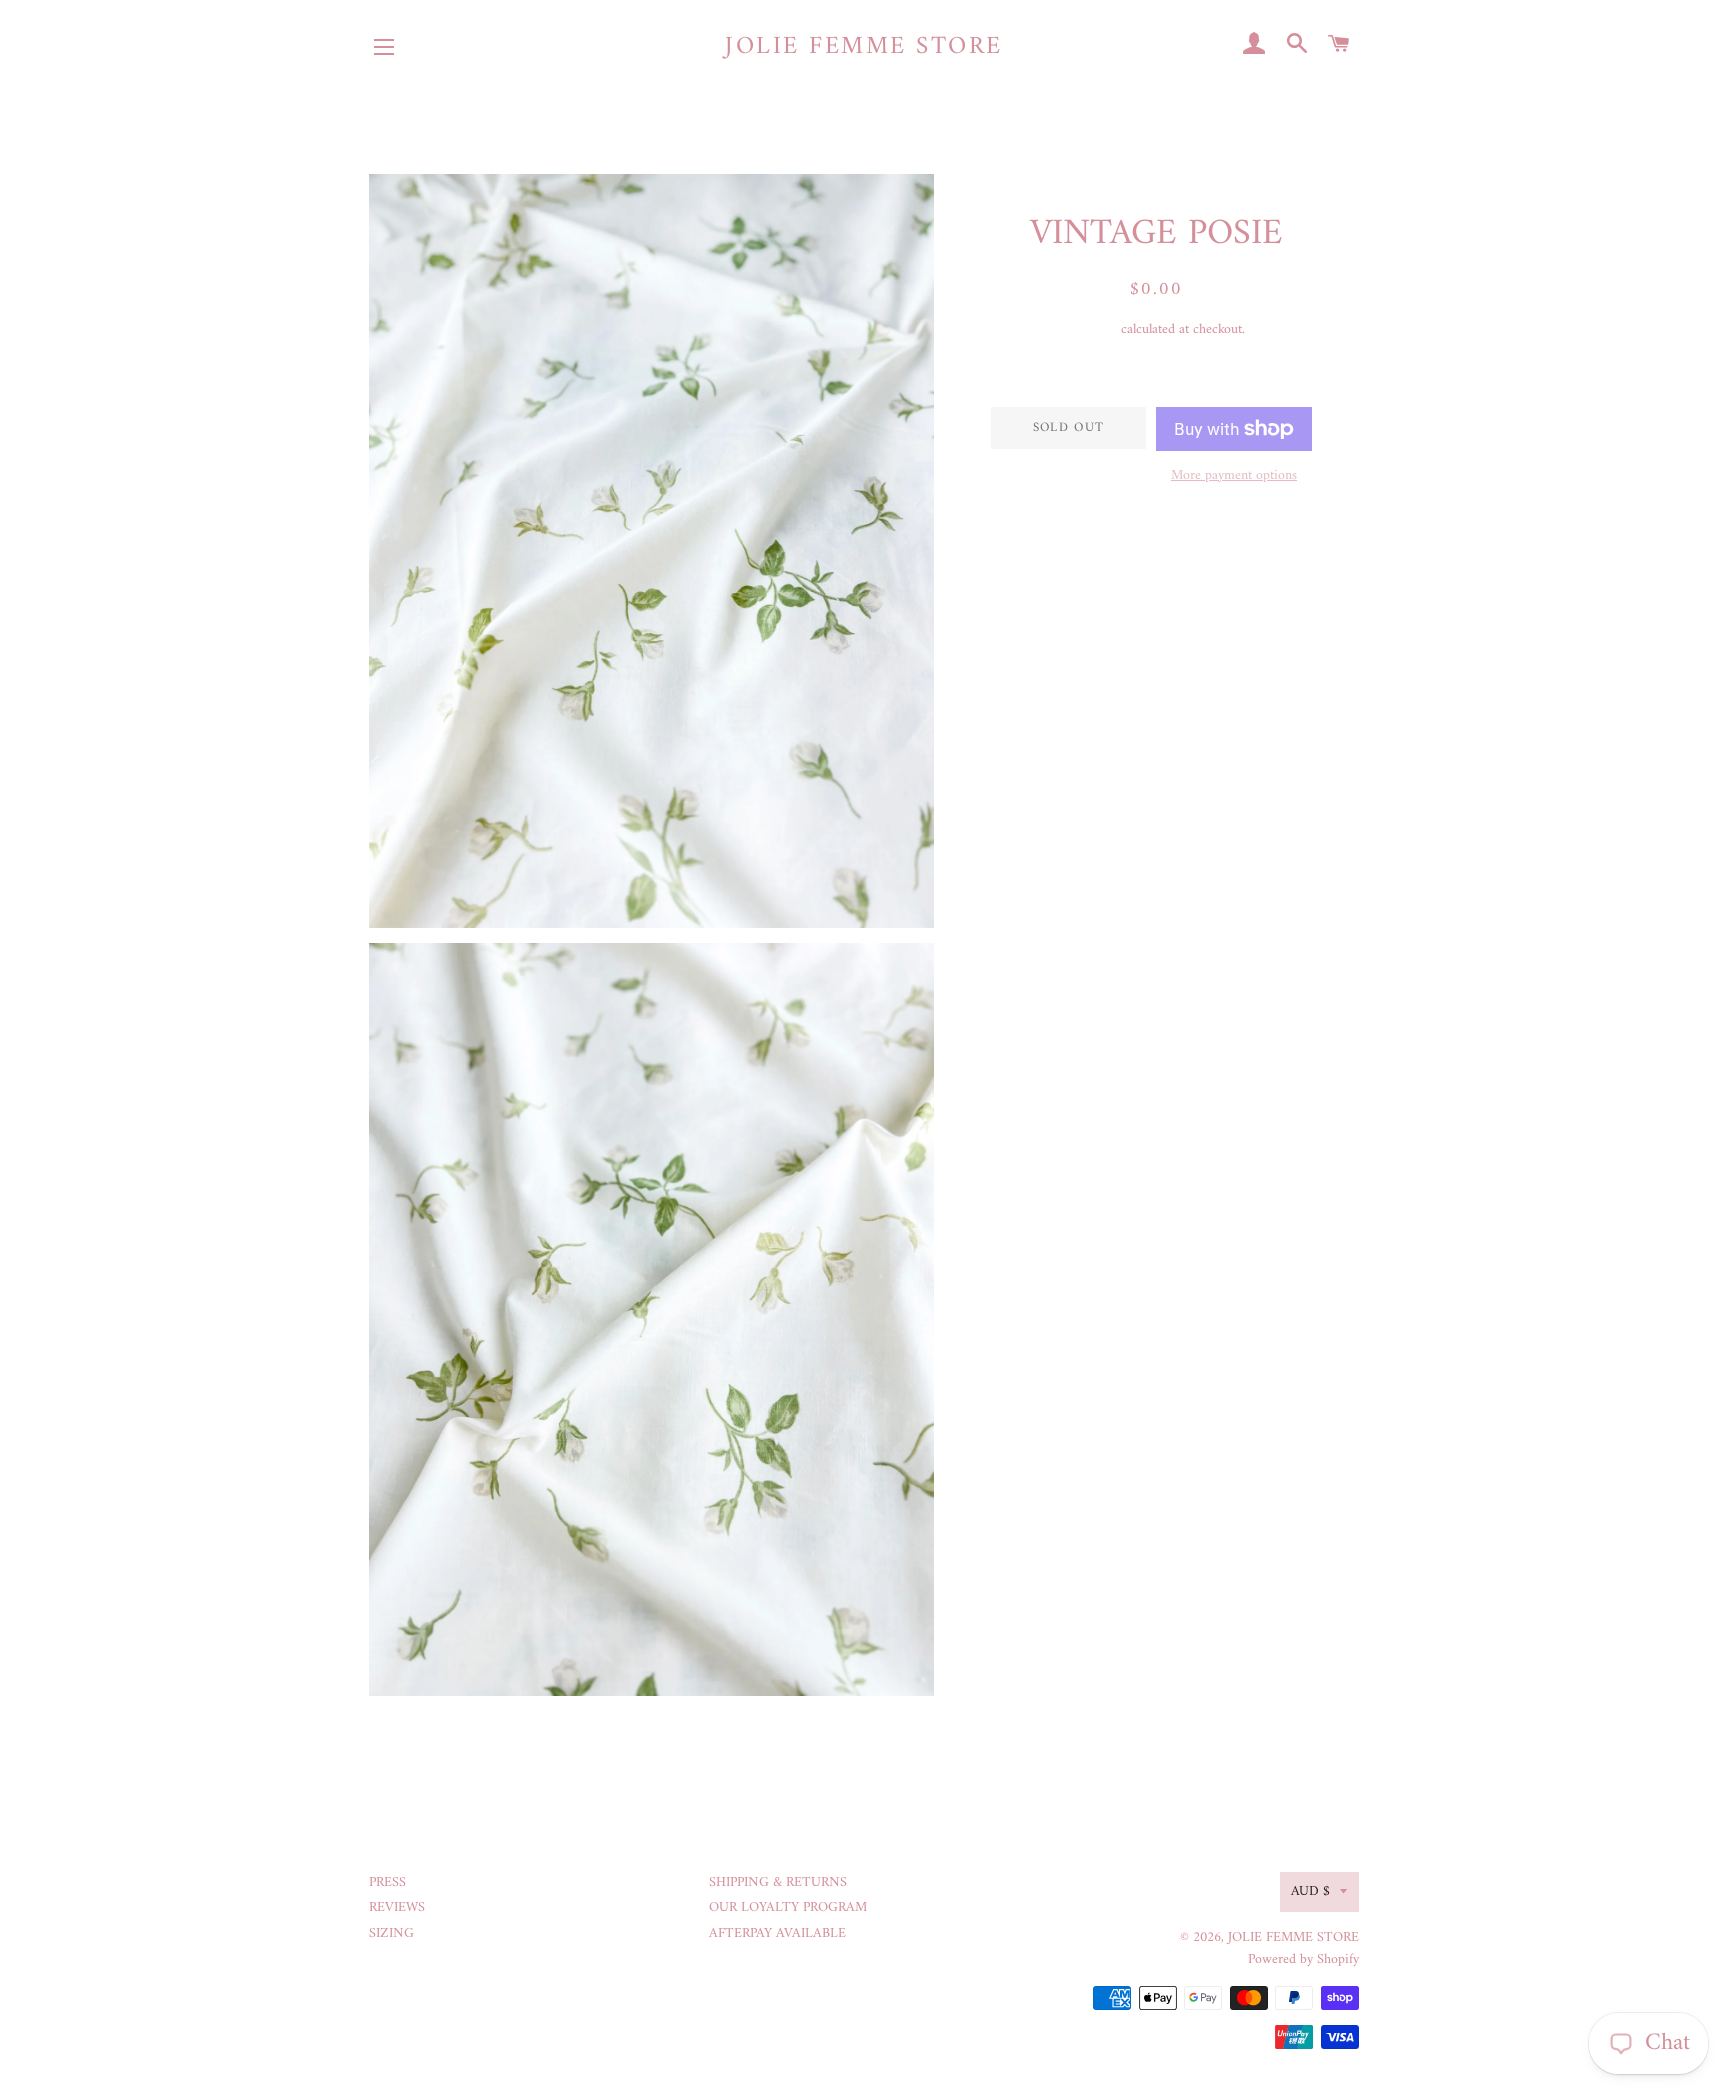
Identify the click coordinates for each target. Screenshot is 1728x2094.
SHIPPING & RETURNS (778, 1882)
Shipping (1092, 329)
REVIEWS (397, 1907)
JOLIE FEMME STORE (864, 47)
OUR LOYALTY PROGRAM (788, 1907)
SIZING (391, 1933)
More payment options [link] (1234, 476)
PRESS (387, 1882)
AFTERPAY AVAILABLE (777, 1933)
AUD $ (1310, 1891)
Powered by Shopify (1303, 1959)
